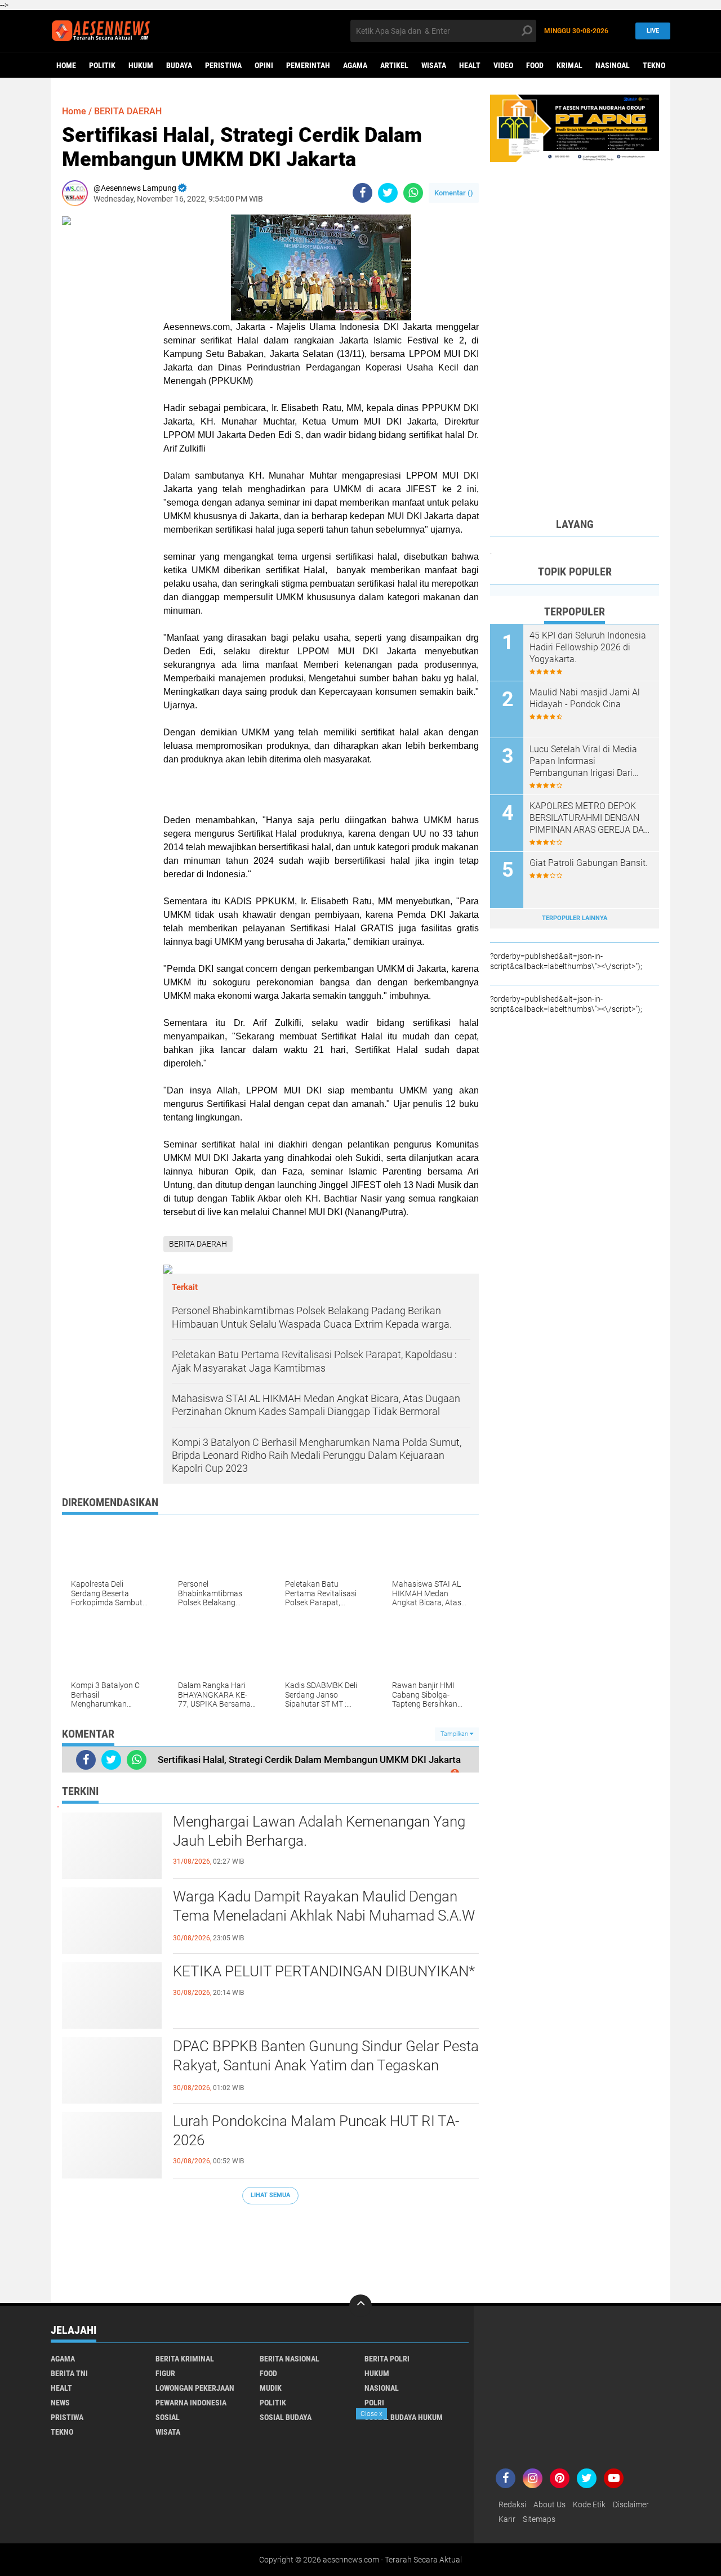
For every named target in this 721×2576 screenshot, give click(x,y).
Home (66, 65)
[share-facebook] (362, 193)
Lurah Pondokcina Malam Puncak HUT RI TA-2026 (316, 2131)
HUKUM (141, 65)
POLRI (374, 2403)
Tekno (654, 65)
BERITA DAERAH (128, 111)
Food (535, 65)
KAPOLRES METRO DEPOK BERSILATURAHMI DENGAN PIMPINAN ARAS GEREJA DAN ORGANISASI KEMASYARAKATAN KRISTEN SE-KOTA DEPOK (590, 818)
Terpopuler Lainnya (575, 918)
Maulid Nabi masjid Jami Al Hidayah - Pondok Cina (585, 698)
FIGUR (165, 2373)
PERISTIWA (223, 65)
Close (371, 2414)
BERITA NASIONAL (290, 2359)
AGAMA (355, 65)
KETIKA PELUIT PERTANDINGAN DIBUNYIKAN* (324, 1971)
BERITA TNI (69, 2373)
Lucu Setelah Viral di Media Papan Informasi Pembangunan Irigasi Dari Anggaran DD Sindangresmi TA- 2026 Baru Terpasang (584, 761)
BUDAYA (179, 65)
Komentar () (454, 193)
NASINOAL (613, 65)
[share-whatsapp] (413, 193)
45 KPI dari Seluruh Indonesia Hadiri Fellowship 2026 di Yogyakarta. (588, 647)
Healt (470, 65)
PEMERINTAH (308, 65)
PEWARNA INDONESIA (191, 2403)
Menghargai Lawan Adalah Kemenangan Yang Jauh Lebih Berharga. (319, 1831)
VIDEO (503, 65)
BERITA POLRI (387, 2359)
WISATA (434, 65)
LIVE (653, 31)
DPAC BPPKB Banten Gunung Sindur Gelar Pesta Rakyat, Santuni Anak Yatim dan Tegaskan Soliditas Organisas (326, 2065)
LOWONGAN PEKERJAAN (195, 2388)
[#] (575, 128)
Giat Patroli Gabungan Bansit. (589, 863)
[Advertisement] (270, 2248)
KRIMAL (569, 65)
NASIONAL (382, 2388)
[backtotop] (360, 2306)
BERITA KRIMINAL (185, 2359)
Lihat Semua (270, 2195)
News (60, 2403)
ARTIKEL (394, 65)
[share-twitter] (388, 193)
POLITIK (102, 65)
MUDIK (271, 2388)
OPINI (264, 65)
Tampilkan (455, 1734)
